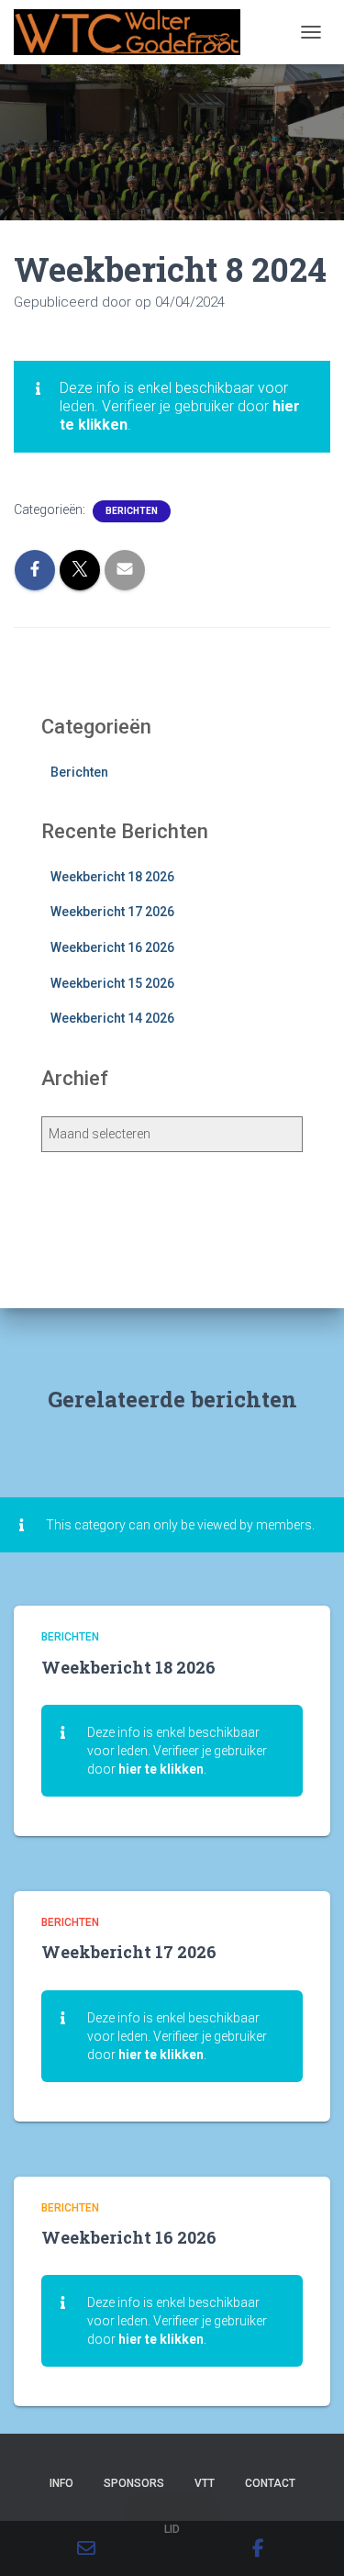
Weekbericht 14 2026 (112, 1018)
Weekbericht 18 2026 (112, 877)
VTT (205, 2483)
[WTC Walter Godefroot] (134, 32)
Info (61, 2483)
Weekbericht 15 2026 (112, 983)
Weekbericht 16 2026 (112, 947)
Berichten (132, 511)
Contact (270, 2483)
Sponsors (134, 2483)
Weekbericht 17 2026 (112, 912)
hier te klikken (161, 1769)
